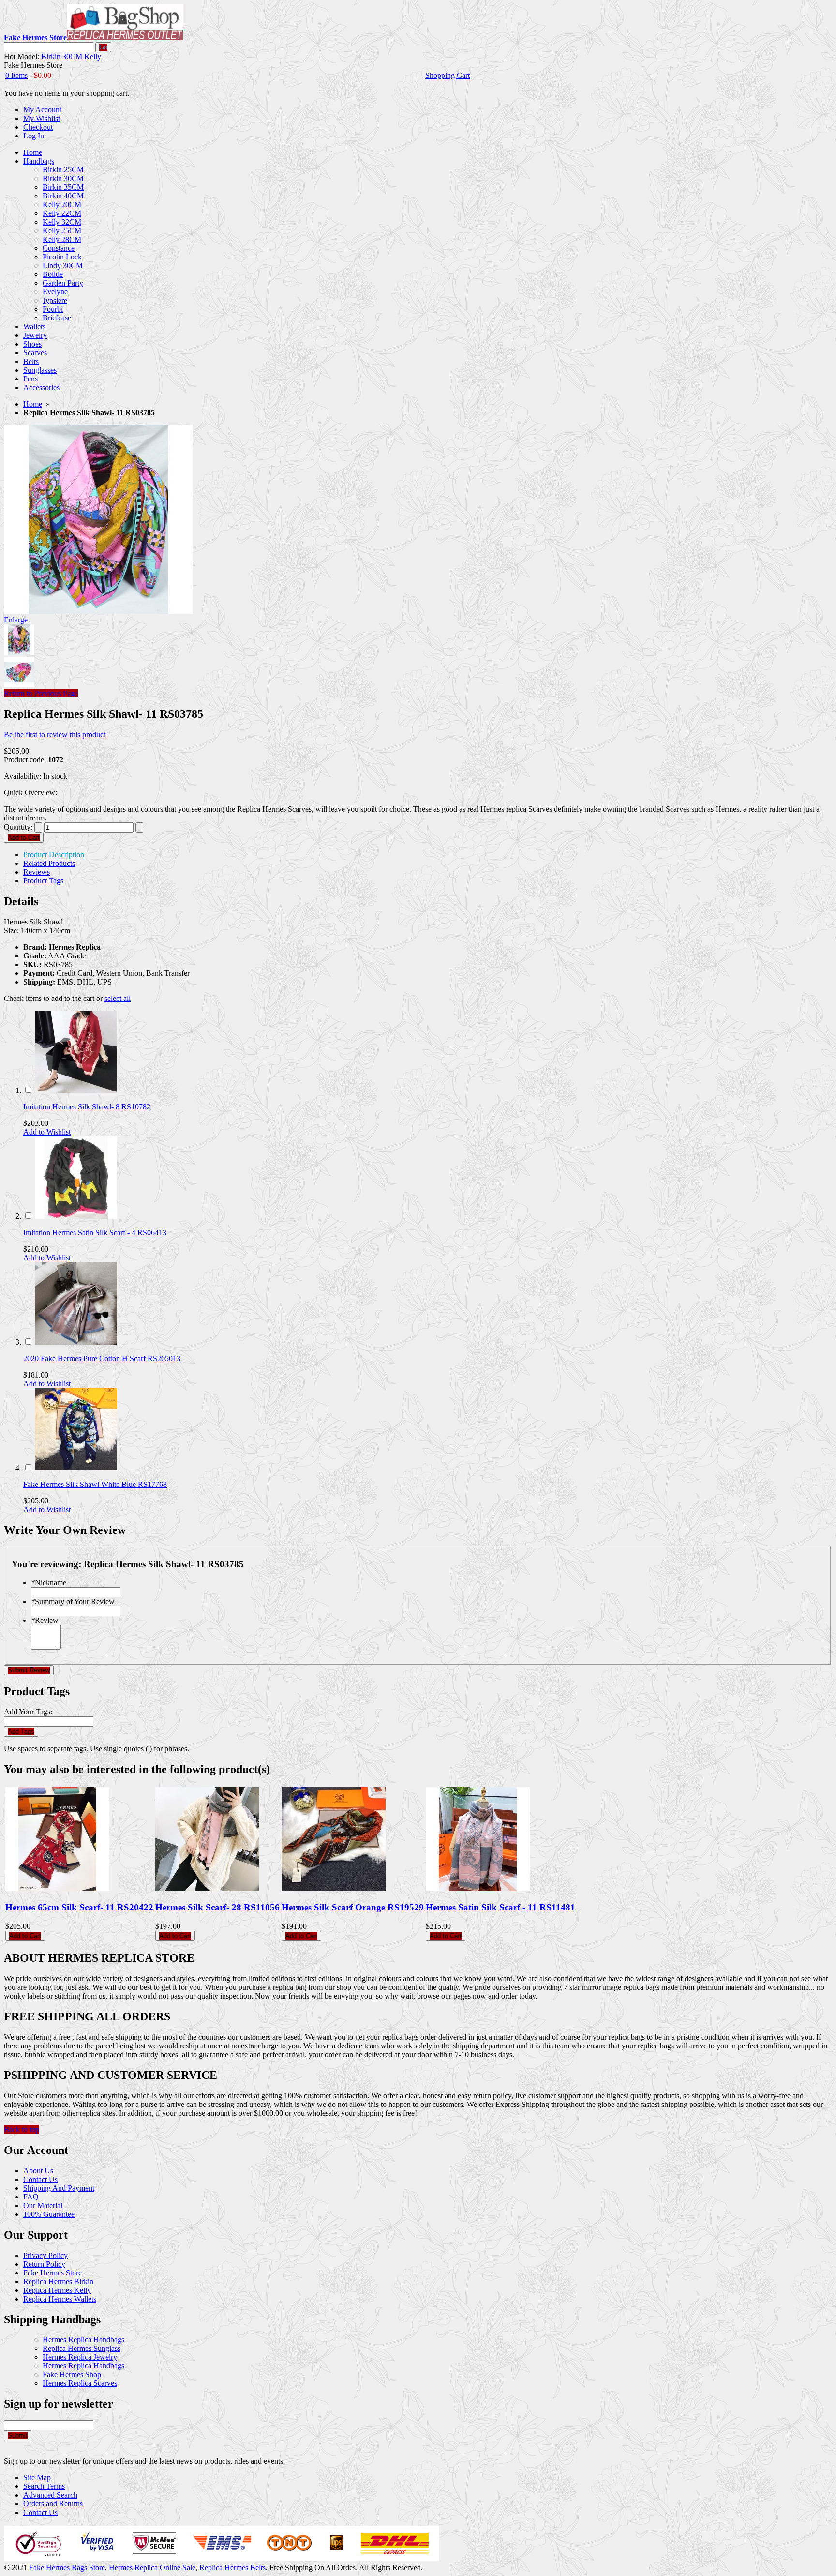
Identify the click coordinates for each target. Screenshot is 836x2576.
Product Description (54, 855)
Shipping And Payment (59, 2188)
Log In (34, 136)
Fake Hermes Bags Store (67, 2568)
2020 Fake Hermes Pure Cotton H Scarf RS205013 (102, 1358)
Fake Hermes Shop (72, 2374)
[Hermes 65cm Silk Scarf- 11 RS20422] (57, 1888)
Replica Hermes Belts (232, 2568)
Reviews (37, 872)
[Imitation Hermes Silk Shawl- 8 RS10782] (76, 1090)
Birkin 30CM (62, 56)
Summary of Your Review (73, 1601)
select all (118, 998)
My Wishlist (42, 118)
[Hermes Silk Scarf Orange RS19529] (334, 1888)
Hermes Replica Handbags (83, 2340)
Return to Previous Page (41, 693)
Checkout (38, 127)
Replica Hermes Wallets (60, 2299)
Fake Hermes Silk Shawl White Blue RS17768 (95, 1484)
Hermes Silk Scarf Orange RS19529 (353, 1907)
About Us (38, 2171)
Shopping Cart (448, 75)
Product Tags (43, 881)
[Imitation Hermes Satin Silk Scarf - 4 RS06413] (76, 1216)
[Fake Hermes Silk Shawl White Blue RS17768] (76, 1468)
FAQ (31, 2197)
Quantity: (18, 827)
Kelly (93, 56)
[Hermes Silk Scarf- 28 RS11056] (207, 1888)
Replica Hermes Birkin (58, 2281)
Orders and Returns (53, 2504)
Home (33, 404)
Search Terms (44, 2486)
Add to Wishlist (47, 1132)
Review (45, 1620)
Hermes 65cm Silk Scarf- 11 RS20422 (79, 1907)
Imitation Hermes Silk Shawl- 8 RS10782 (87, 1107)
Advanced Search (50, 2495)
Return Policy (44, 2264)
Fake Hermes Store (52, 2273)
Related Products (49, 863)
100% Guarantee (49, 2214)
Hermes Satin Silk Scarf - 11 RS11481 (500, 1907)
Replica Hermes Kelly (57, 2290)
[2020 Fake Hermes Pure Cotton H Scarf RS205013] (76, 1342)
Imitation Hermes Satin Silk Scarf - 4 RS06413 (95, 1233)
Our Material (43, 2205)
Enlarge (16, 620)
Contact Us (40, 2179)
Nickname (49, 1583)
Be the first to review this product (55, 735)
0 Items (16, 75)
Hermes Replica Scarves (80, 2383)
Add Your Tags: (28, 1712)
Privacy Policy (45, 2255)
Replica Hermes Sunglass (82, 2348)
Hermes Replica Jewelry (80, 2357)
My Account (42, 110)
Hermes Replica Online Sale (152, 2568)
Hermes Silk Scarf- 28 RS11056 (217, 1907)
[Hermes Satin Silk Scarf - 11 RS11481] (478, 1888)
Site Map (37, 2478)
